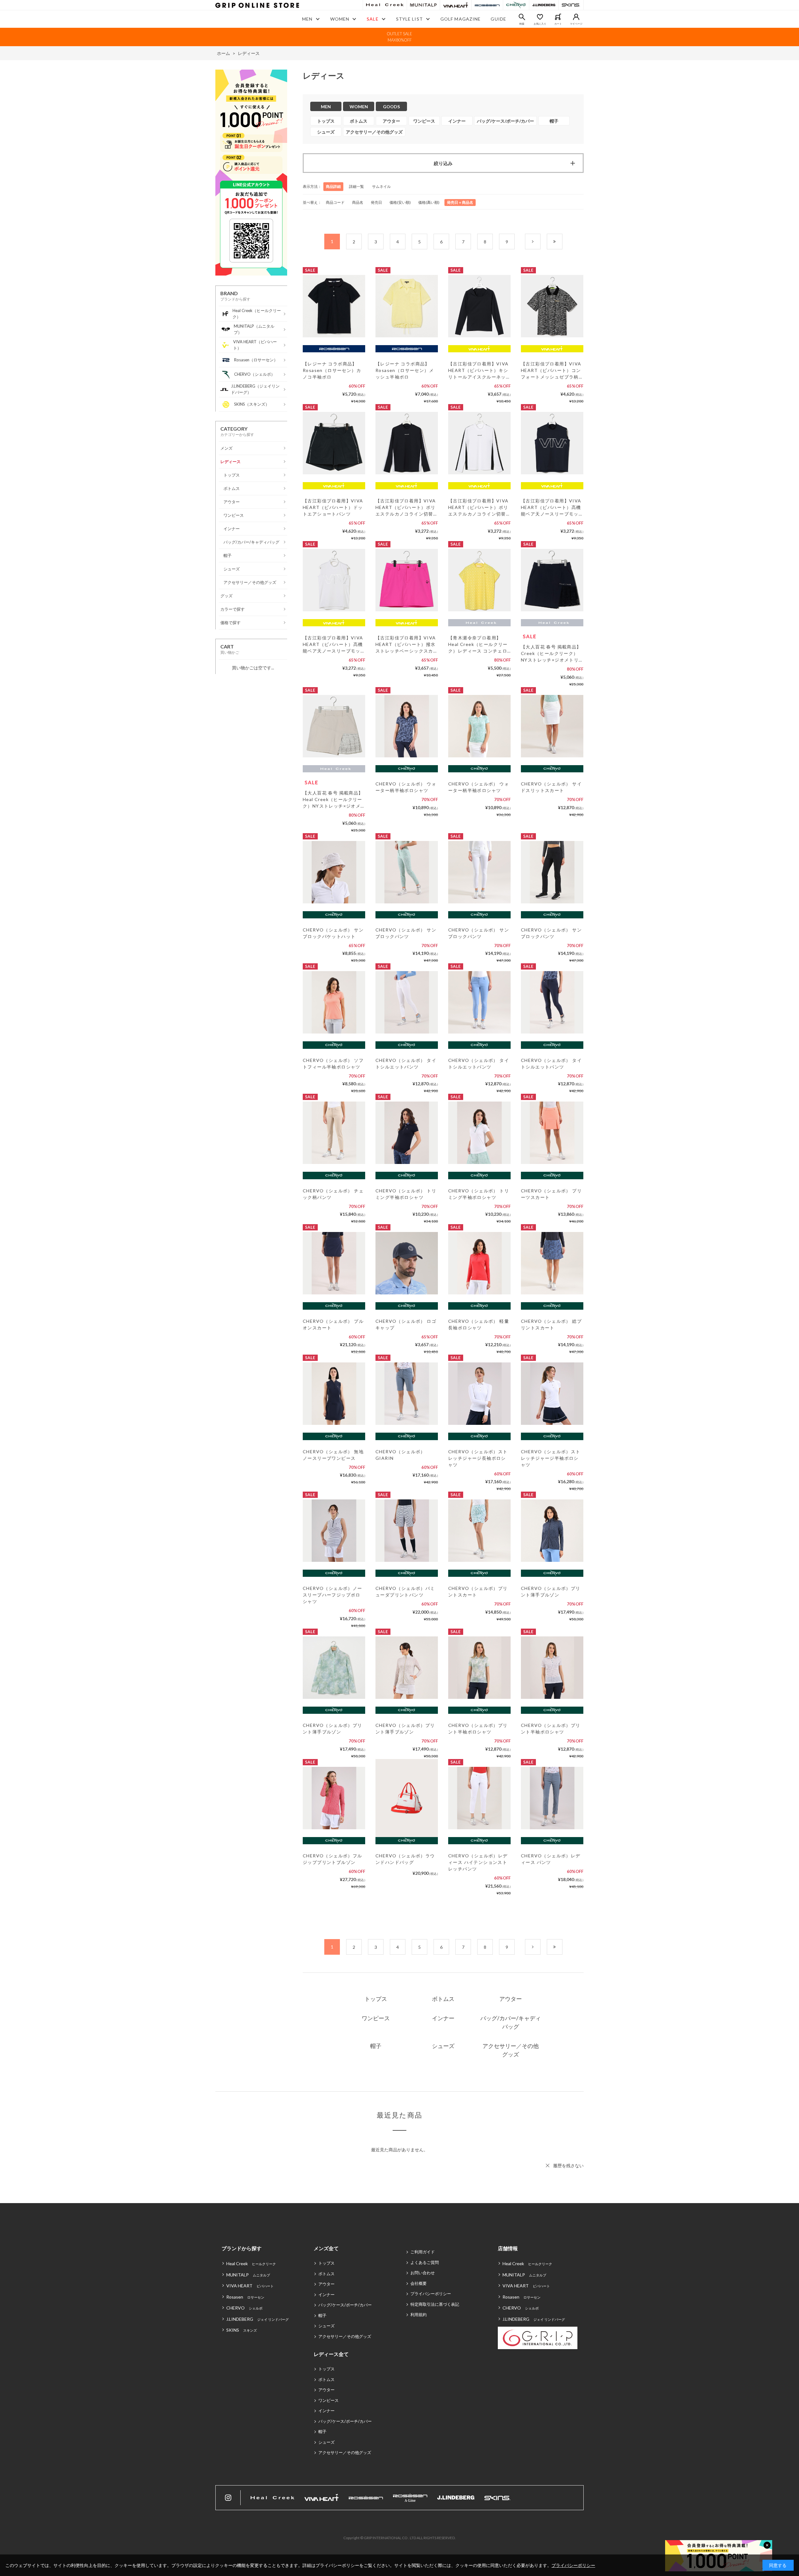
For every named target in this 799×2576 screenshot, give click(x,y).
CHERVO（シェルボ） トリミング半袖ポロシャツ (406, 1194)
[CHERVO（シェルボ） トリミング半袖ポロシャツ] (407, 1133)
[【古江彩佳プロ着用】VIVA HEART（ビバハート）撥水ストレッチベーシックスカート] (407, 580)
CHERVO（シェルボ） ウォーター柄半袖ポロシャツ (406, 787)
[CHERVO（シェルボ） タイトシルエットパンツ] (407, 1002)
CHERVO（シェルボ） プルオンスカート (333, 1324)
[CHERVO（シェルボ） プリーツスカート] (552, 1133)
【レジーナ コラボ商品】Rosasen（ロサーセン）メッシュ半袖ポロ (405, 370)
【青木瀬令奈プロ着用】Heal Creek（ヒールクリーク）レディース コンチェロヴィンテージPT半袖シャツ (478, 645)
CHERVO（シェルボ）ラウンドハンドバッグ (405, 1859)
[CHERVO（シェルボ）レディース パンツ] (552, 1798)
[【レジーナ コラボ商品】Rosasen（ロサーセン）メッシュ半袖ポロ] (407, 306)
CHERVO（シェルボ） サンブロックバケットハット (333, 933)
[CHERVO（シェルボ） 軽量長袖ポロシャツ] (479, 1263)
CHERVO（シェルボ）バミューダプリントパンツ (405, 1591)
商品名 (358, 202)
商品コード (335, 202)
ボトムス (443, 1999)
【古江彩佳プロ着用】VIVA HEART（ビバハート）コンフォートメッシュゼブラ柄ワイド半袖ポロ (551, 371)
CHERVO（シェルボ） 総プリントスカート (551, 1324)
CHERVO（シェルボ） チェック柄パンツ (333, 1194)
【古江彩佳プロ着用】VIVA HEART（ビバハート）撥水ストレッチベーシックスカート (406, 645)
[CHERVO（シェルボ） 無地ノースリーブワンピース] (334, 1394)
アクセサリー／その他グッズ (511, 2050)
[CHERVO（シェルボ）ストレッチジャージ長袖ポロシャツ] (479, 1394)
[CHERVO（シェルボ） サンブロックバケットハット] (334, 872)
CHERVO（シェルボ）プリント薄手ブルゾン (551, 1591)
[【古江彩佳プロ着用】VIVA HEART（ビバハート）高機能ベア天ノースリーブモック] (552, 443)
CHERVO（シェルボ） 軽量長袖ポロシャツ (479, 1324)
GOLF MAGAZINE (461, 19)
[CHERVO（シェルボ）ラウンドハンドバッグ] (407, 1798)
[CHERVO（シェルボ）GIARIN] (407, 1394)
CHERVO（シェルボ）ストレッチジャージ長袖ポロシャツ (478, 1458)
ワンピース (376, 2018)
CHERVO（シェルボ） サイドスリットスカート (551, 787)
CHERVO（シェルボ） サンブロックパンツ (406, 933)
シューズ (443, 2046)
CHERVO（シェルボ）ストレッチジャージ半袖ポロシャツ (551, 1458)
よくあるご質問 (425, 2262)
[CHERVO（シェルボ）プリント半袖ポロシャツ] (479, 1668)
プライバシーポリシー (431, 2294)
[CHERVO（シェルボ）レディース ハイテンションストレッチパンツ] (479, 1798)
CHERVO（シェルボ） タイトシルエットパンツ (406, 1063)
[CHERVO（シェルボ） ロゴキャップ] (407, 1263)
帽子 (376, 2046)
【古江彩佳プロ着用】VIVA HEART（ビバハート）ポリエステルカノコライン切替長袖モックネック (406, 508)
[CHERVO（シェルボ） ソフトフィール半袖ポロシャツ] (334, 1002)
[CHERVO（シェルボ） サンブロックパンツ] (407, 872)
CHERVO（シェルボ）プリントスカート (478, 1591)
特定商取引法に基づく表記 (435, 2304)
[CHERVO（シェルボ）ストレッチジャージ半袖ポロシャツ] (552, 1394)
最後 (562, 242)
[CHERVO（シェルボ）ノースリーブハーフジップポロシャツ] (334, 1531)
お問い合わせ (423, 2273)
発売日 (376, 202)
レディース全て (331, 2354)
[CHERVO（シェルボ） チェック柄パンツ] (334, 1133)
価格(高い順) (429, 202)
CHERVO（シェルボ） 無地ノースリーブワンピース (333, 1455)
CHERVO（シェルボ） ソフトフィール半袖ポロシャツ (333, 1063)
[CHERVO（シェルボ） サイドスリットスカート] (552, 726)
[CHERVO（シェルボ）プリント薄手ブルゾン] (552, 1531)
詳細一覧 (356, 186)
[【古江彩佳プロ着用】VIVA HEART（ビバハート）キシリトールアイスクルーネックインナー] (479, 306)
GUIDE (498, 19)
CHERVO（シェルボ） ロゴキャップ (406, 1324)
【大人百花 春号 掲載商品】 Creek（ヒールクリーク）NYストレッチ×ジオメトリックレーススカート (551, 654)
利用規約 (419, 2314)
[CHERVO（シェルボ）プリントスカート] (479, 1531)
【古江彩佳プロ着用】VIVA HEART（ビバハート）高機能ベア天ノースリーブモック (551, 508)
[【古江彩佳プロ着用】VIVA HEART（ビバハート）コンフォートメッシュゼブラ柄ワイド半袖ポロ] (552, 306)
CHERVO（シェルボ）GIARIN (400, 1455)
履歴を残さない (568, 2165)
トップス (376, 1999)
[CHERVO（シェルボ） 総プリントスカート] (552, 1263)
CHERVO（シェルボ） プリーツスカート (551, 1194)
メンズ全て (326, 2248)
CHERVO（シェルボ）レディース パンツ (551, 1859)
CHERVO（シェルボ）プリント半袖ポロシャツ (478, 1728)
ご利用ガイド (423, 2252)
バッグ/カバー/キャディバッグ (511, 2022)
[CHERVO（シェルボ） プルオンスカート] (334, 1263)
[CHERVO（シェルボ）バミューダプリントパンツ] (407, 1531)
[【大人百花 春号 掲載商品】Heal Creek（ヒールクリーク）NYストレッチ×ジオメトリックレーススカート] (334, 726)
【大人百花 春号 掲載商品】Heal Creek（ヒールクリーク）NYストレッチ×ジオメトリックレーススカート (333, 800)
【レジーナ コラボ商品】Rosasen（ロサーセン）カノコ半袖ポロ (332, 370)
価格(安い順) (400, 202)
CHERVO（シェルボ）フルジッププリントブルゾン (333, 1859)
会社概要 (419, 2283)
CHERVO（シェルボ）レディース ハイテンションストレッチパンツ (478, 1862)
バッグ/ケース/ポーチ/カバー (345, 2305)
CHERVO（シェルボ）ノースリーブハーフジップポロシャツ (333, 1595)
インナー (443, 2018)
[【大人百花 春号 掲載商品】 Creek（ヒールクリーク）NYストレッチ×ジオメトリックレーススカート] (552, 580)
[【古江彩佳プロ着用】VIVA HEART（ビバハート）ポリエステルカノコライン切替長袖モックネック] (407, 443)
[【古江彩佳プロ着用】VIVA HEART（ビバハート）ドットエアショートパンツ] (334, 443)
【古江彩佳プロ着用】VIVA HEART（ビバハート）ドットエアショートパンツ (333, 507)
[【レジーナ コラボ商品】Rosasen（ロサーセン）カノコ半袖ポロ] (334, 306)
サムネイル (381, 186)
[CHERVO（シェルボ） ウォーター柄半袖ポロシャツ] (407, 726)
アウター (511, 1999)
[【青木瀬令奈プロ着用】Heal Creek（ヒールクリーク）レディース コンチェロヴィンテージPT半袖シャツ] (479, 580)
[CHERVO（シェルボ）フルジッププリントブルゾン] (334, 1798)
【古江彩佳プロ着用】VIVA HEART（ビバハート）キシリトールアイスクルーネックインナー (478, 371)
